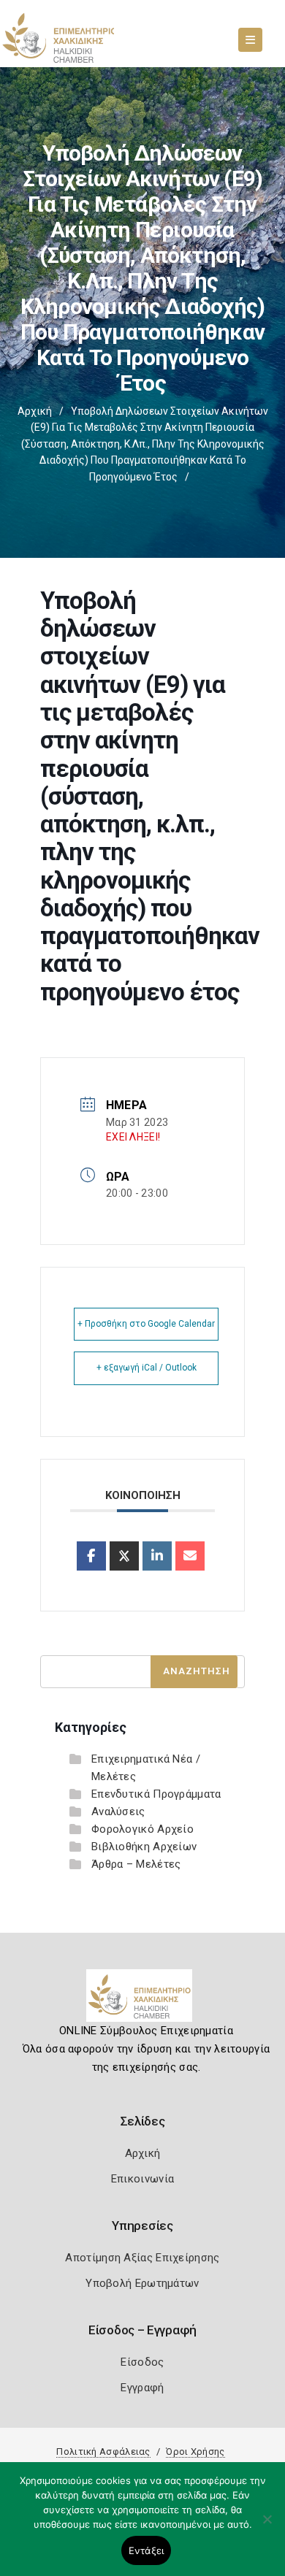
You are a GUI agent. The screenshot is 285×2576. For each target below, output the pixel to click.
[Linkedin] (157, 1556)
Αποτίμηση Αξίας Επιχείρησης (142, 2258)
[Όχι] (267, 2526)
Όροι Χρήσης (195, 2452)
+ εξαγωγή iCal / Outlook (147, 1368)
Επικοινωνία (142, 2179)
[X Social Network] (124, 1556)
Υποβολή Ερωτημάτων (142, 2283)
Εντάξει (147, 2550)
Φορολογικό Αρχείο (142, 1829)
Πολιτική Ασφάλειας (103, 2452)
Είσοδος (142, 2362)
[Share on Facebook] (91, 1556)
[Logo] (143, 2001)
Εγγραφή (142, 2388)
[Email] (190, 1556)
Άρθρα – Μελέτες (136, 1864)
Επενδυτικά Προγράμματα (156, 1794)
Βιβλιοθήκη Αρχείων (144, 1847)
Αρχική (35, 411)
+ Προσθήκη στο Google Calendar (146, 1324)
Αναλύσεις (118, 1812)
